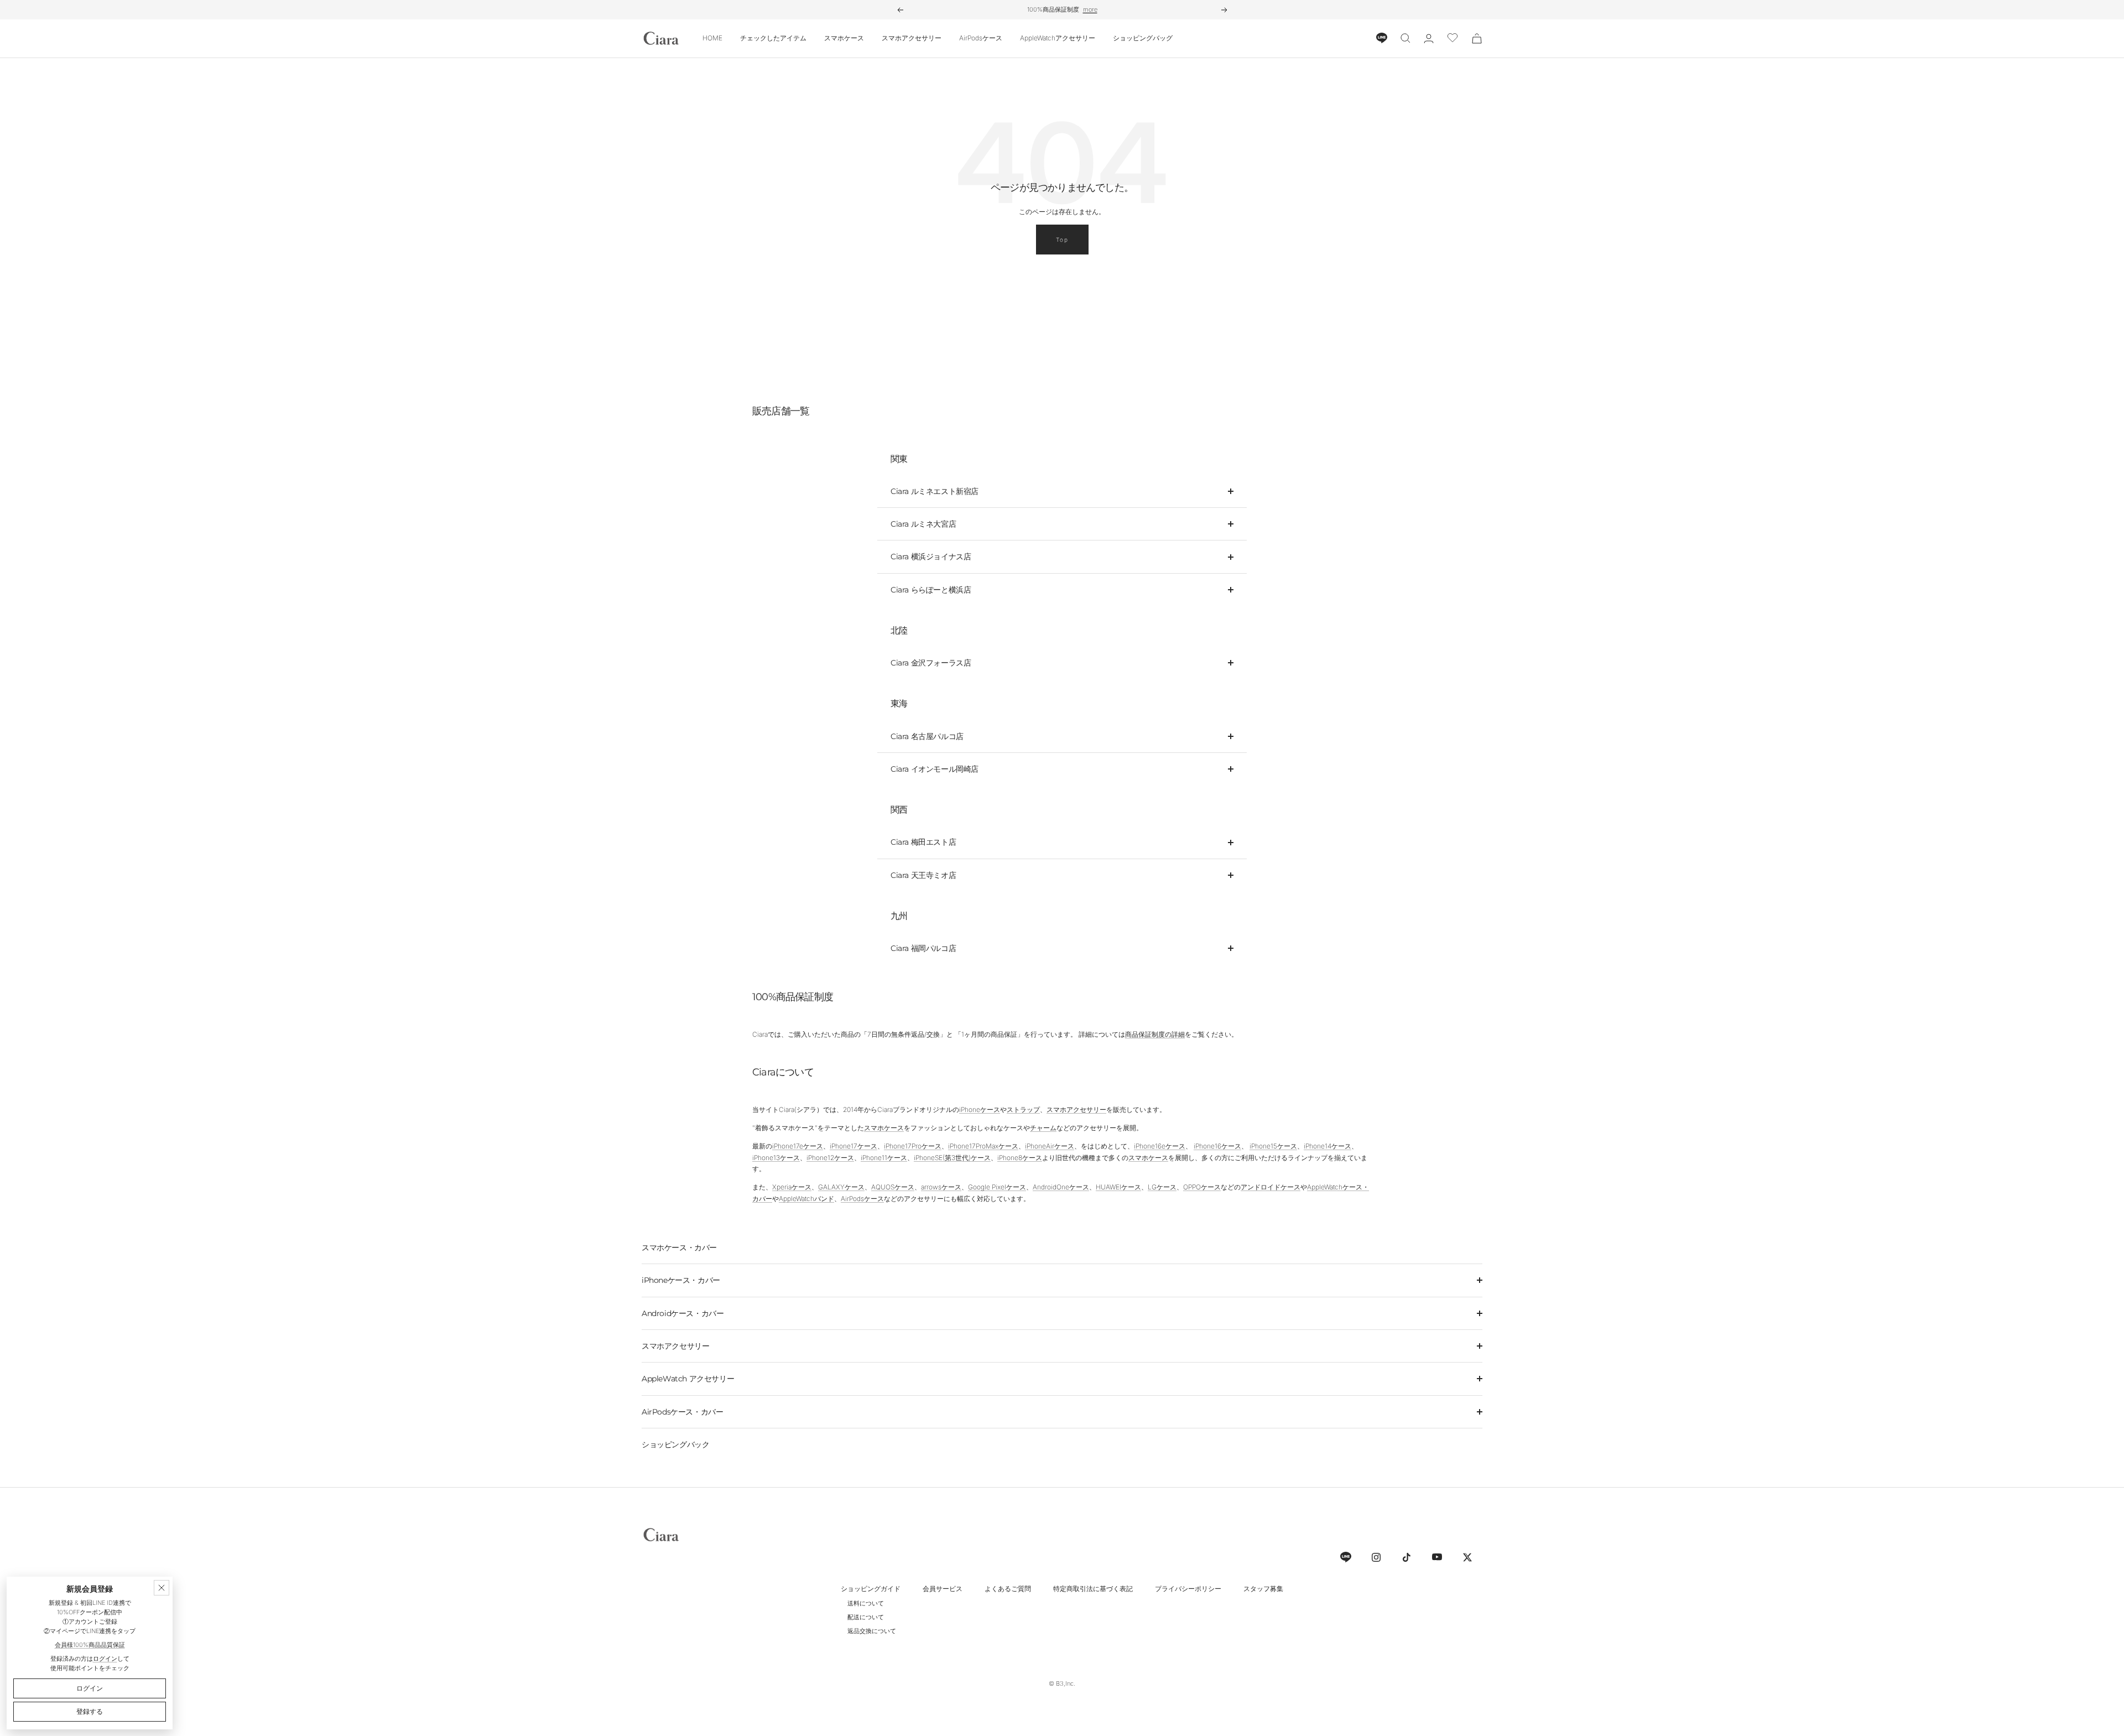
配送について (866, 1617)
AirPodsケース (981, 38)
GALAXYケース (841, 1187)
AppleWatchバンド (806, 1199)
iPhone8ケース (1020, 1158)
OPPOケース (1202, 1187)
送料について (866, 1603)
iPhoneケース (980, 1109)
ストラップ (1023, 1109)
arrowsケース (941, 1187)
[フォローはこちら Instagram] (1376, 1557)
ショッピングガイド (871, 1589)
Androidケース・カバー (683, 1313)
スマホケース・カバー (679, 1248)
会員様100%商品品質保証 (90, 1645)
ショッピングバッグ (1143, 38)
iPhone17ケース (853, 1146)
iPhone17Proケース (913, 1146)
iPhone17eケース (798, 1146)
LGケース (1162, 1187)
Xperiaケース (792, 1187)
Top (1062, 240)
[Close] (162, 1588)
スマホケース (844, 38)
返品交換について (872, 1631)
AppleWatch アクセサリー (688, 1379)
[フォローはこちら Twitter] (1467, 1557)
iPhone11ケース (884, 1158)
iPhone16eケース (1160, 1146)
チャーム (1043, 1128)
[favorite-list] (1453, 38)
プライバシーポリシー (1188, 1589)
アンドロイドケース (1271, 1187)
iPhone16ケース (1217, 1146)
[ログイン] (1429, 38)
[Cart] (1477, 38)
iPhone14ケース (1327, 1146)
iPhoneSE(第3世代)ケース (952, 1158)
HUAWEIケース (1118, 1187)
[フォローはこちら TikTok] (1406, 1557)
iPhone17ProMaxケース (983, 1146)
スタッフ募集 (1263, 1589)
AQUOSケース (893, 1187)
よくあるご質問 (1008, 1589)
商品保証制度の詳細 (1155, 1034)
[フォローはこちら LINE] (1345, 1557)
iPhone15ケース (1273, 1146)
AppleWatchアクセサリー (1058, 38)
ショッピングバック (675, 1444)
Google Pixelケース (997, 1187)
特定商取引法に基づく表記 (1093, 1589)
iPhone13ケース (776, 1158)
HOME (712, 38)
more (1090, 9)
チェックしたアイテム (773, 38)
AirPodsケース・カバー (682, 1412)
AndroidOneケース (1061, 1187)
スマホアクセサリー (912, 38)
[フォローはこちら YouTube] (1437, 1557)
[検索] (1405, 38)
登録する (90, 1711)
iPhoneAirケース (1050, 1146)
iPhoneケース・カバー (681, 1280)
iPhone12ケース (830, 1158)
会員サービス (943, 1589)
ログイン (105, 1659)
